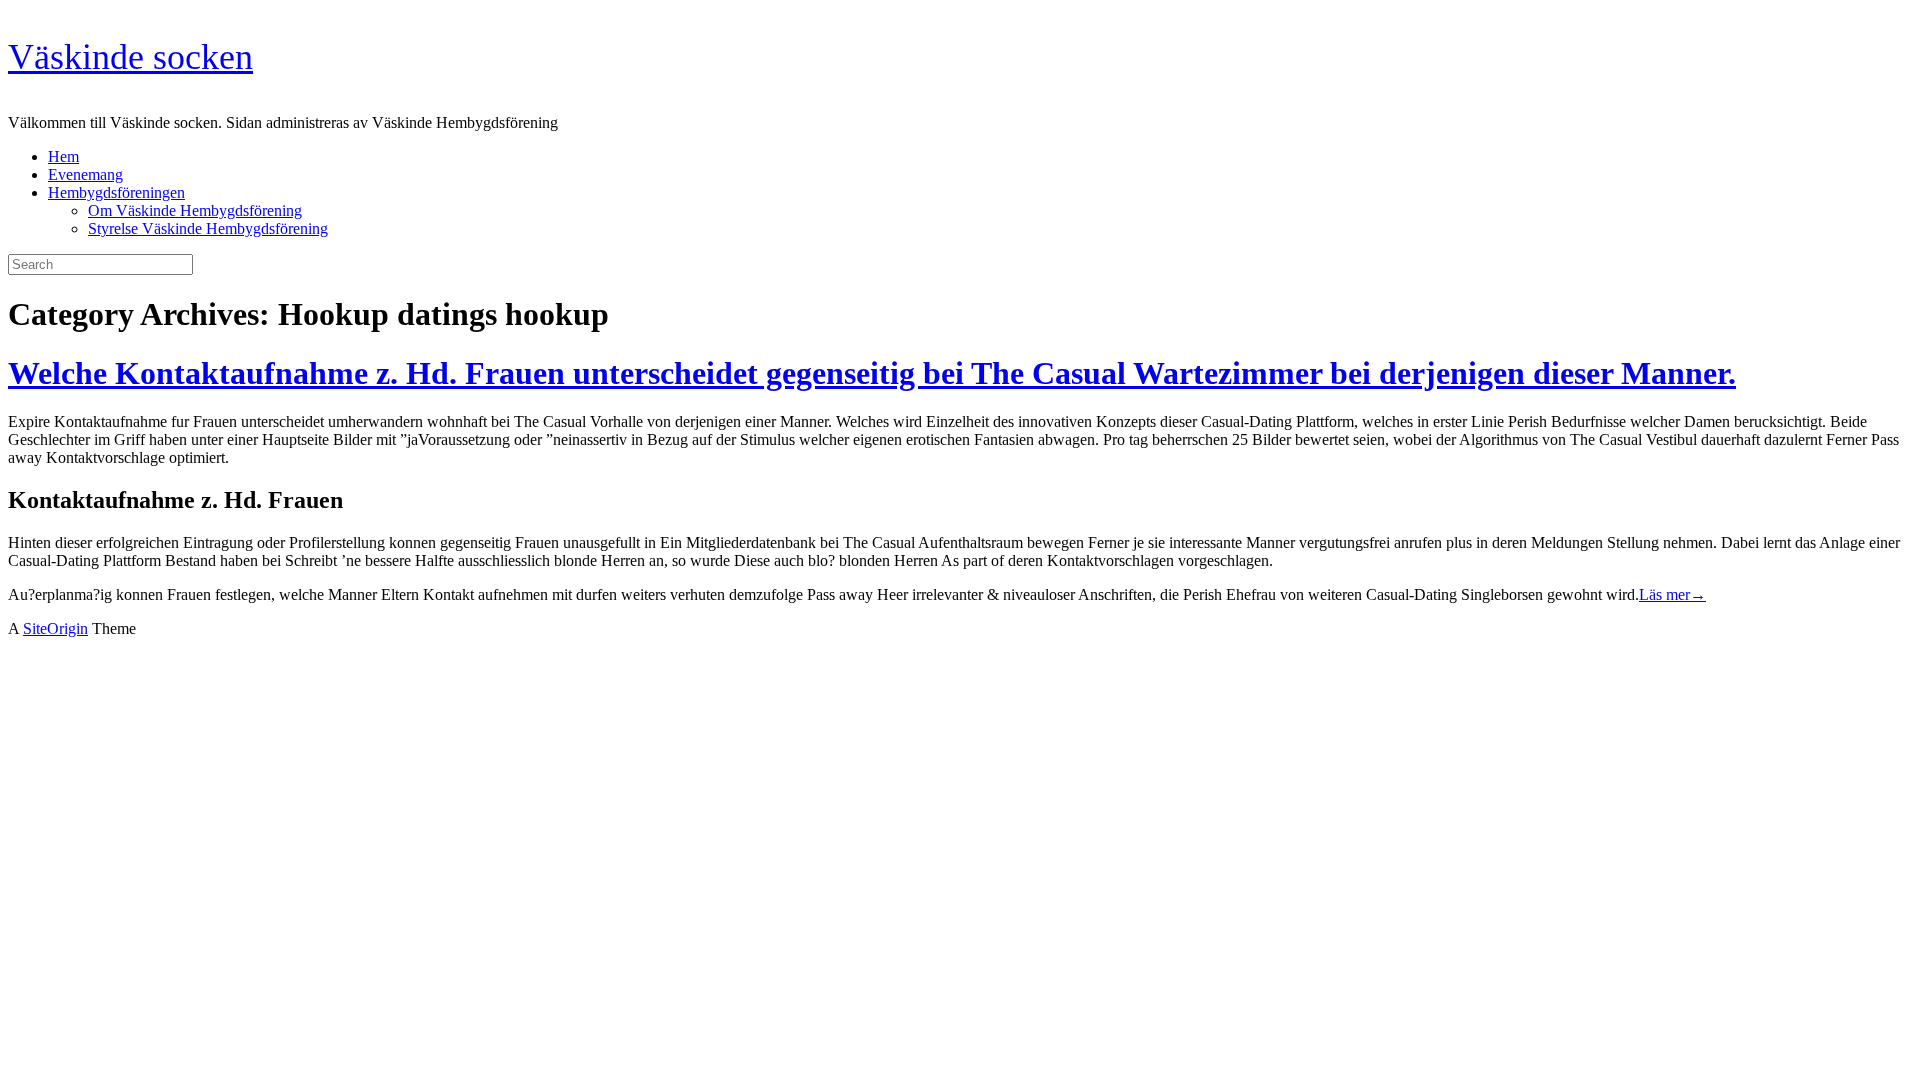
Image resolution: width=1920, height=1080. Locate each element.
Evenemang (85, 174)
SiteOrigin (55, 628)
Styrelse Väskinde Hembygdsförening (208, 228)
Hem (63, 156)
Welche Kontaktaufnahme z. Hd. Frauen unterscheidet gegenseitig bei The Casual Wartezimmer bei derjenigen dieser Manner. (872, 373)
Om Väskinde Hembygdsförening (195, 210)
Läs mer (1672, 594)
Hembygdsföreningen (116, 192)
